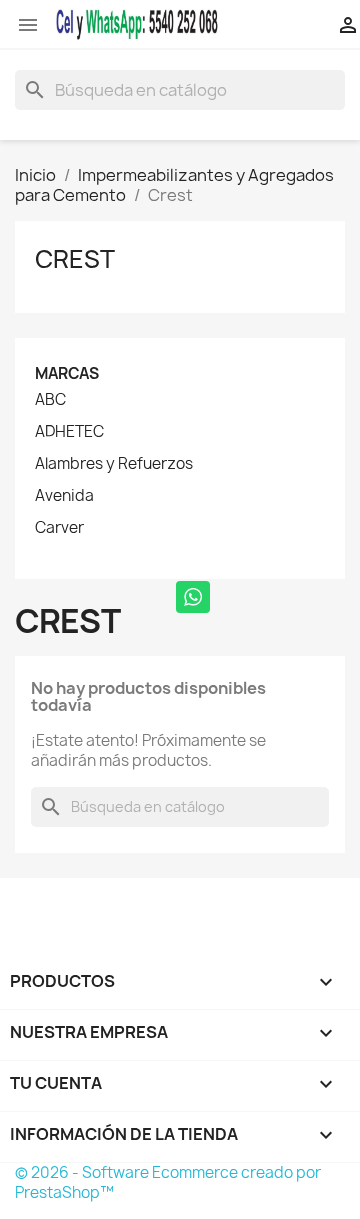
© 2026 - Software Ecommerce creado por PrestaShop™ (168, 1182)
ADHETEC (69, 432)
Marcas (67, 373)
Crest (75, 259)
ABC (50, 400)
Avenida (64, 496)
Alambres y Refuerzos (114, 464)
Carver (59, 528)
